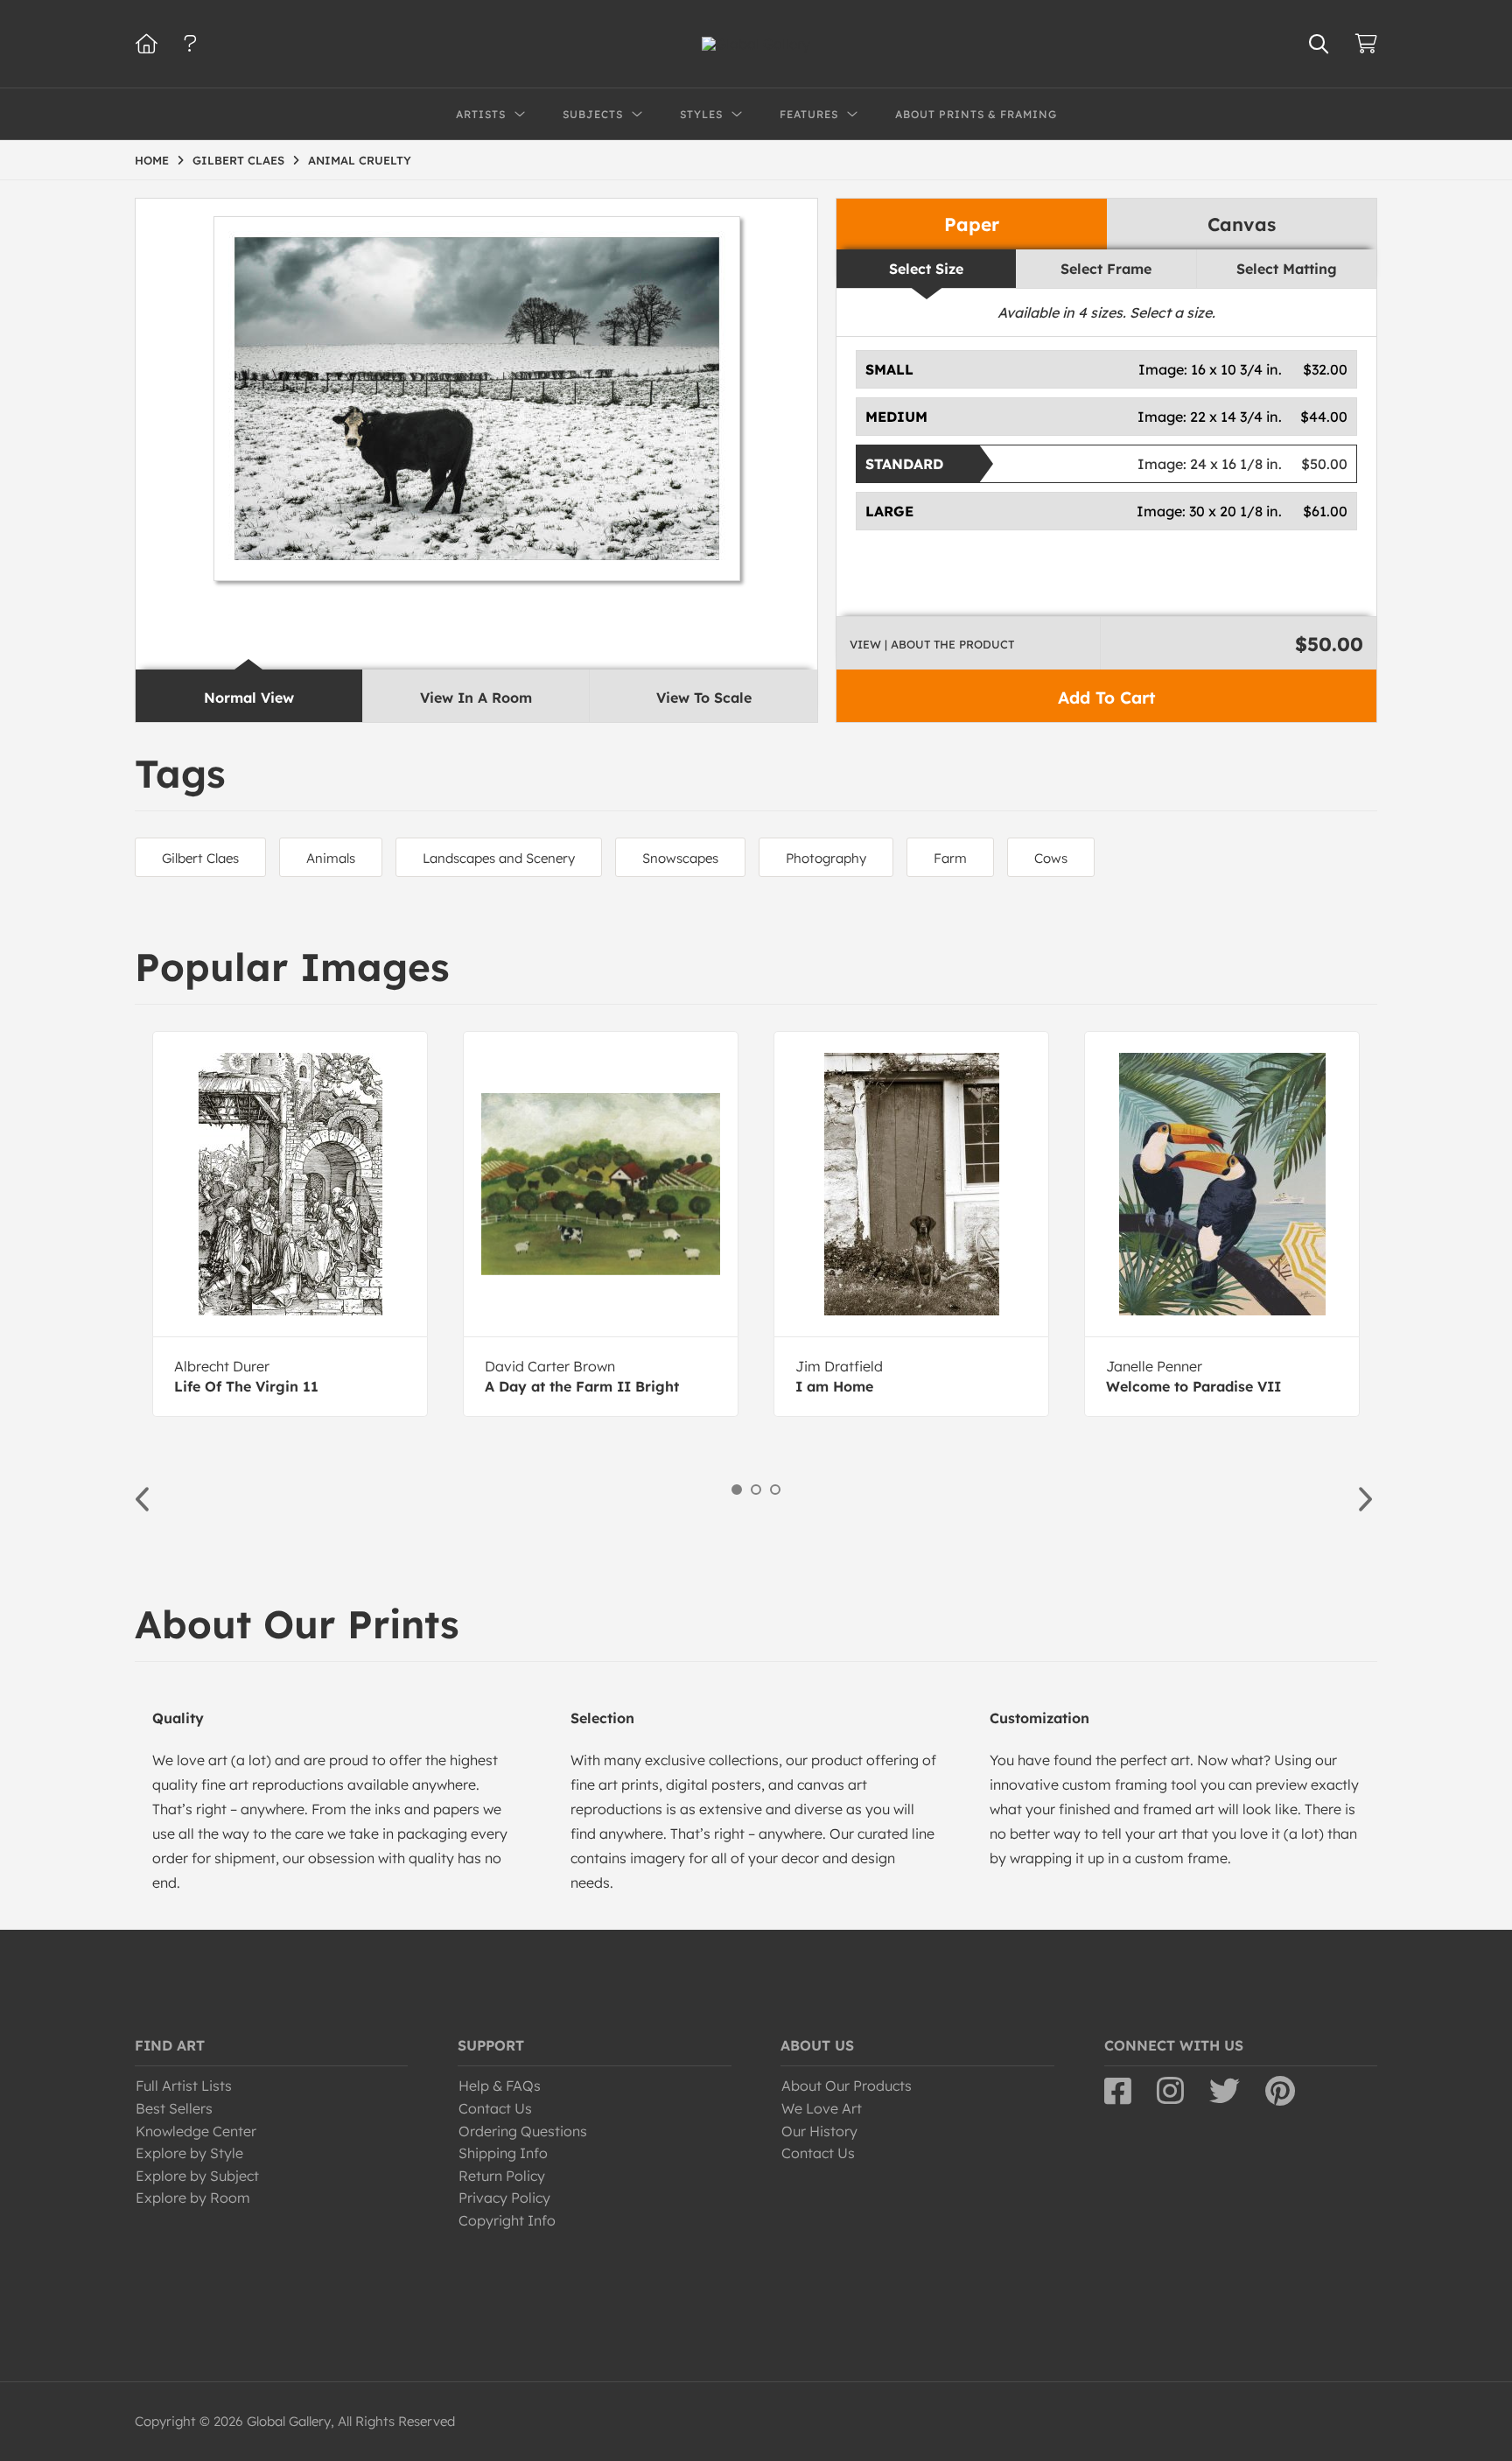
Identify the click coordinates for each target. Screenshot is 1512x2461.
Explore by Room (193, 2198)
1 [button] (737, 1490)
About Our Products (847, 2086)
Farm (950, 858)
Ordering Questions (523, 2131)
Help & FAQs (500, 2086)
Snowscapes (680, 858)
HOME (152, 160)
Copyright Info (507, 2220)
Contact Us (495, 2108)
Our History (819, 2131)
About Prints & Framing (976, 114)
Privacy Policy (504, 2198)
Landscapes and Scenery (499, 858)
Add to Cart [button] (1106, 698)
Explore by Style (189, 2153)
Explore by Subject (197, 2176)
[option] (290, 1224)
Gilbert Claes (200, 858)
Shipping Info (503, 2153)
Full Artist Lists (184, 2086)
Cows (1051, 858)
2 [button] (756, 1490)
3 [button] (775, 1490)
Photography (826, 858)
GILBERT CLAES (238, 160)
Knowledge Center (196, 2131)
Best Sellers (174, 2108)
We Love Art (822, 2108)
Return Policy (502, 2176)
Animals (331, 858)
